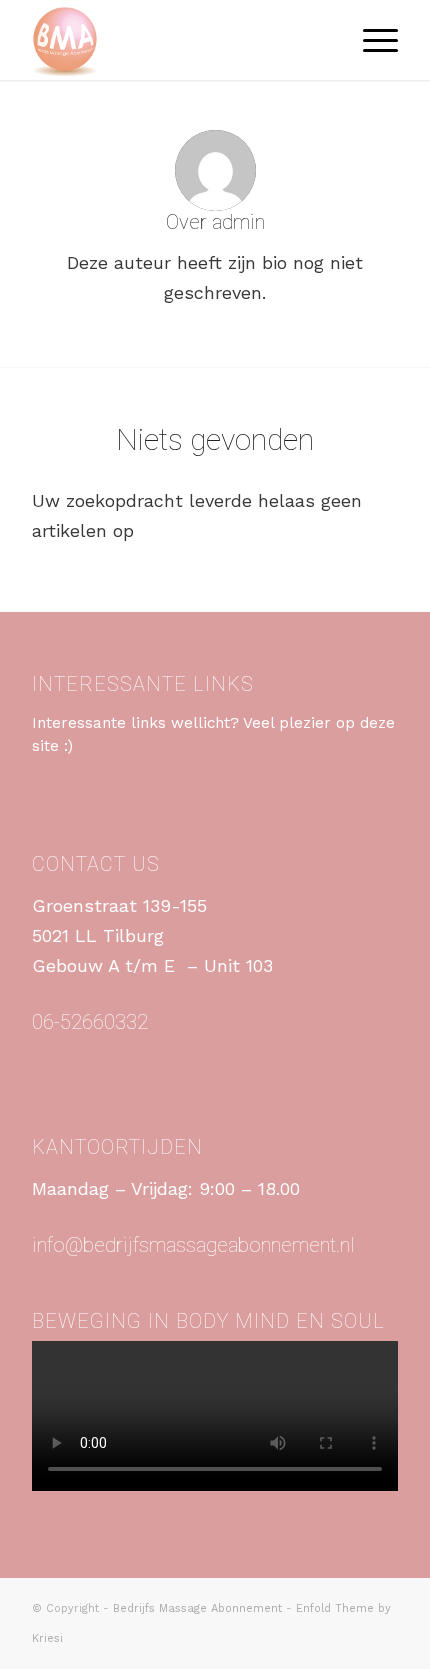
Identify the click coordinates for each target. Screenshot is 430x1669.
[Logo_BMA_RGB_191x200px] (178, 40)
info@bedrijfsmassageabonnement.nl (193, 1245)
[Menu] (370, 40)
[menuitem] (370, 40)
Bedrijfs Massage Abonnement (197, 1608)
